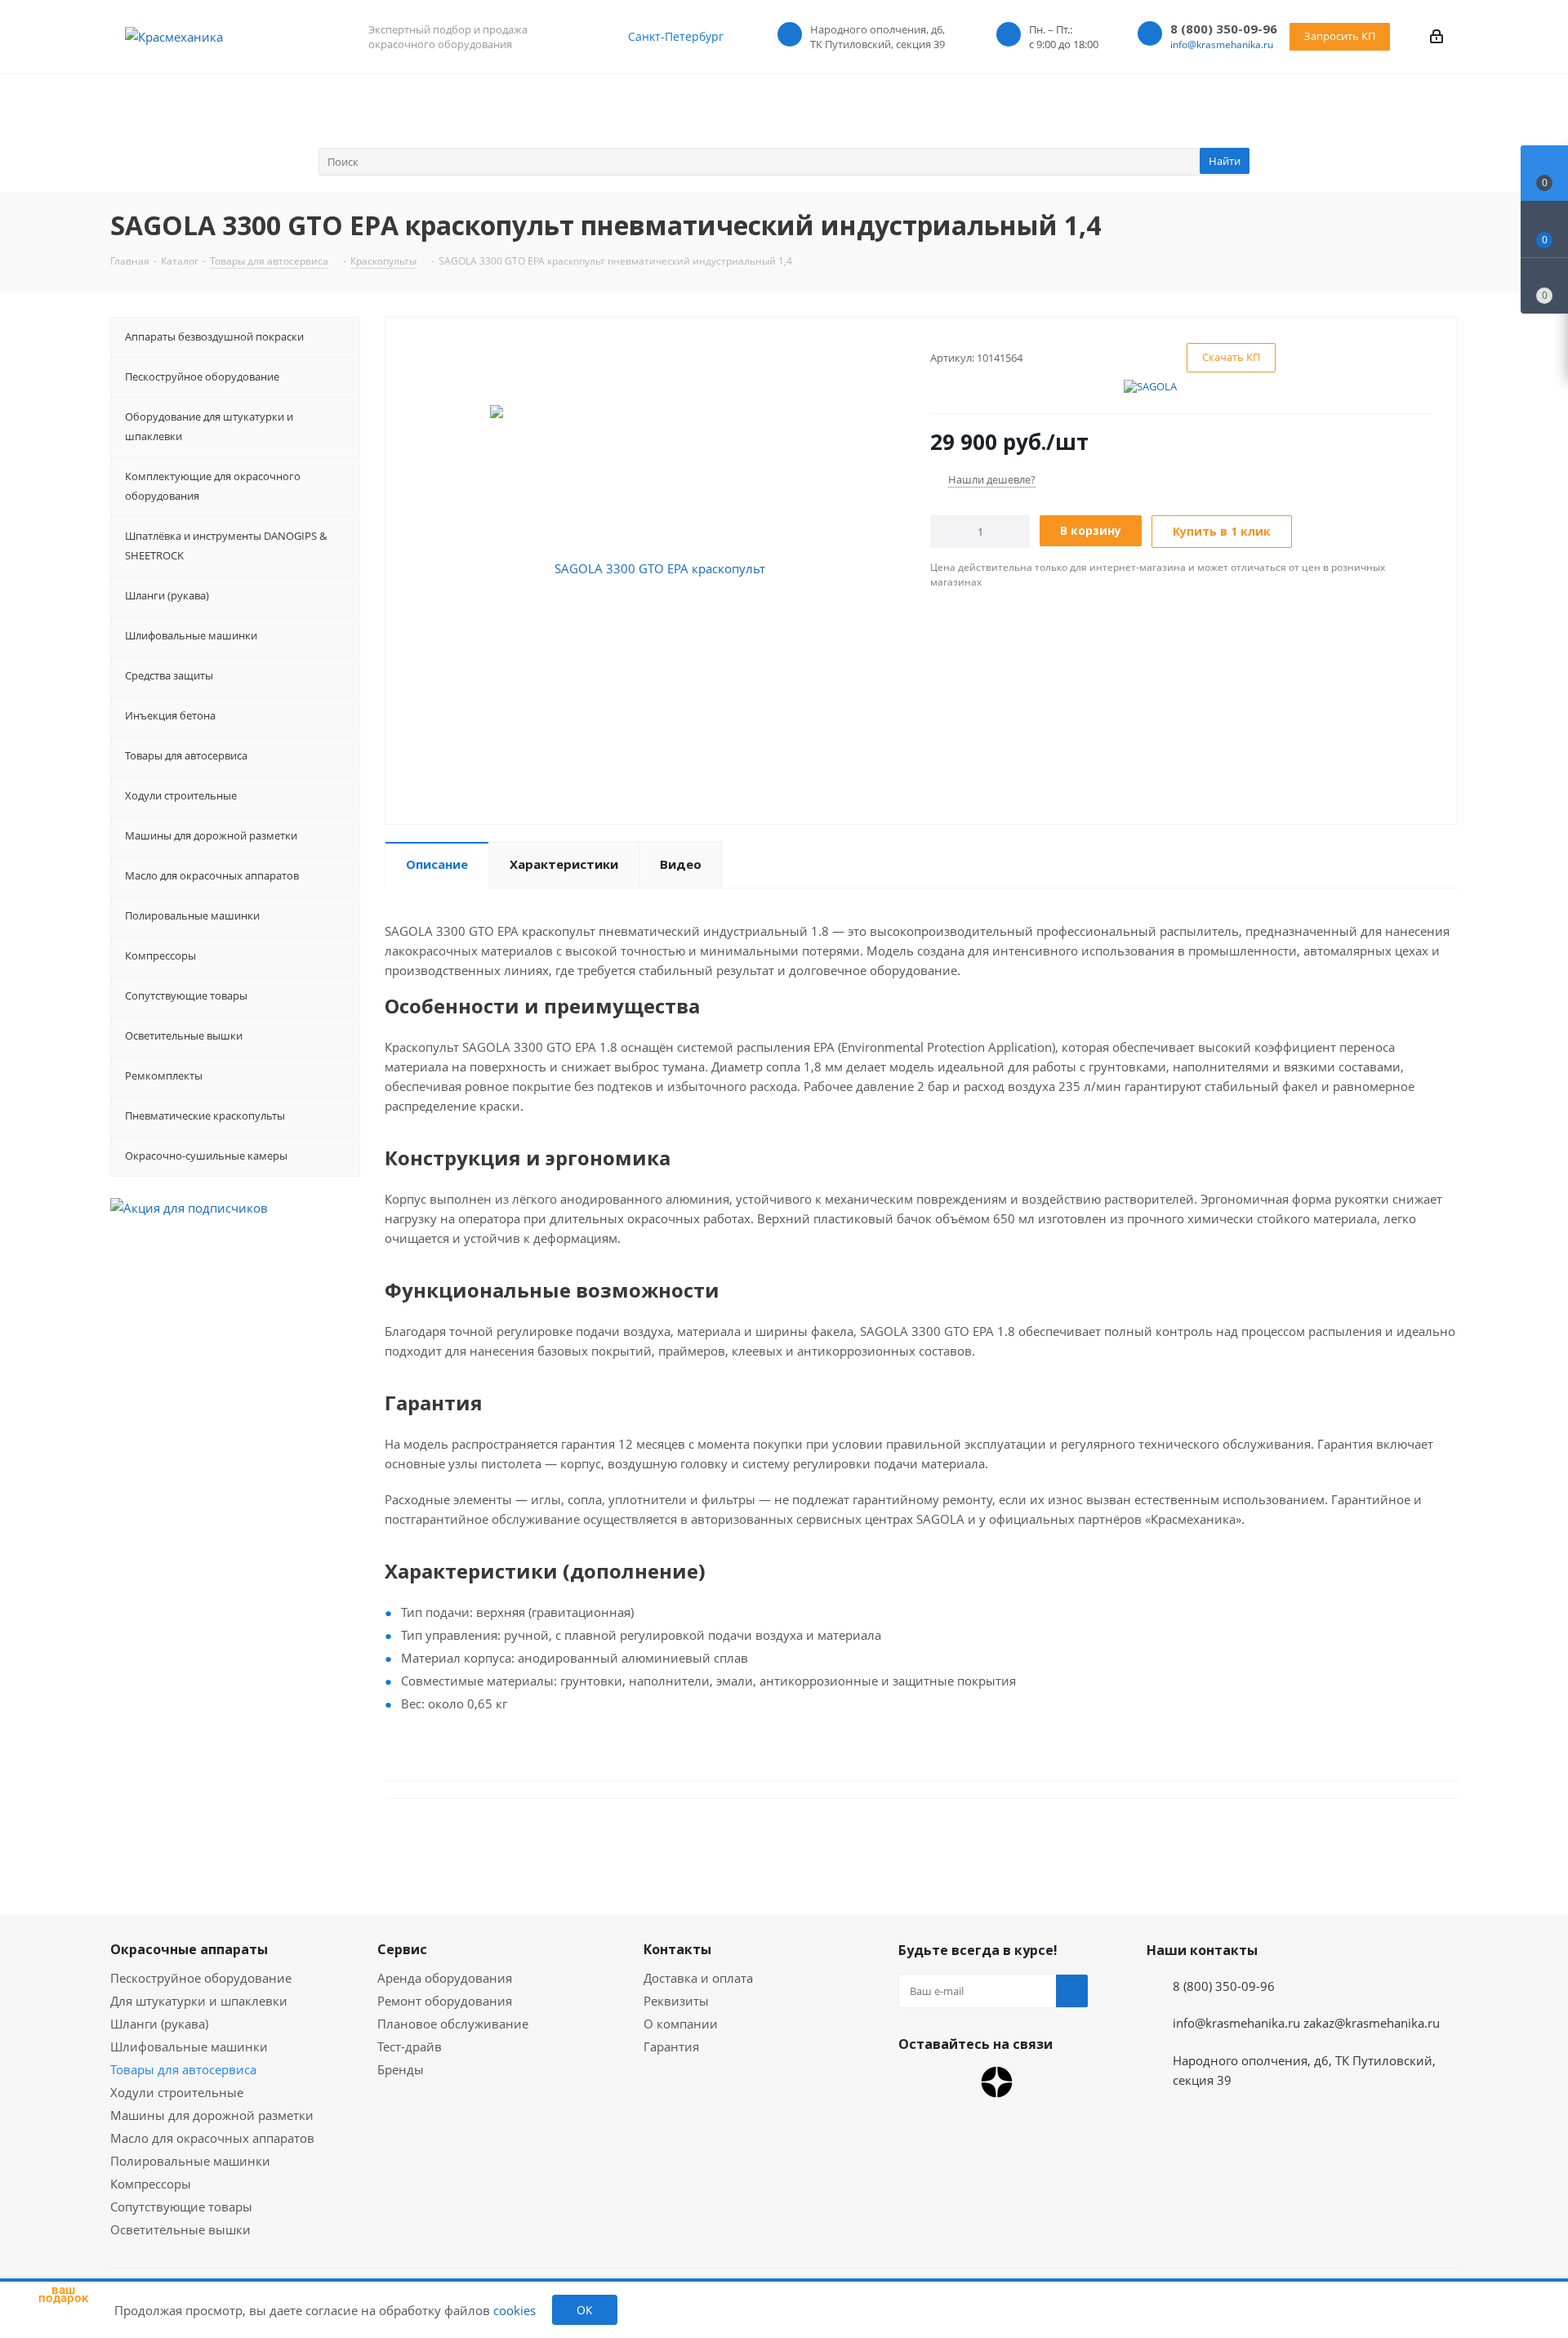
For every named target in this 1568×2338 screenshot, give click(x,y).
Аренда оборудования (445, 1978)
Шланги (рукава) (159, 2024)
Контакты (677, 1949)
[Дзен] (997, 2082)
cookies (514, 2310)
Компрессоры (151, 2184)
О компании (681, 2024)
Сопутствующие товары (181, 2207)
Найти (1225, 161)
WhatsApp (915, 2082)
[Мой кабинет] (1437, 36)
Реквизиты (676, 2001)
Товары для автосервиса (183, 2069)
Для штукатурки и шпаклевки (199, 2001)
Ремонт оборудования (445, 2001)
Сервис (402, 1949)
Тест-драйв (410, 2046)
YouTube (955, 2082)
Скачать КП (1231, 357)
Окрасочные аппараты (189, 1949)
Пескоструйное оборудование (201, 1978)
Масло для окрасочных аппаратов (212, 2138)
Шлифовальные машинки (189, 2046)
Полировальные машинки (190, 2161)
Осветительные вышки (180, 2229)
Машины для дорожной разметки (212, 2115)
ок (585, 2310)
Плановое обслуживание (453, 2024)
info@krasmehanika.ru (1222, 45)
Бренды (401, 2069)
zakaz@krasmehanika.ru (1372, 2023)
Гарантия (671, 2046)
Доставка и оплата (698, 1978)
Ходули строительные (177, 2092)
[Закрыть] (107, 2228)
